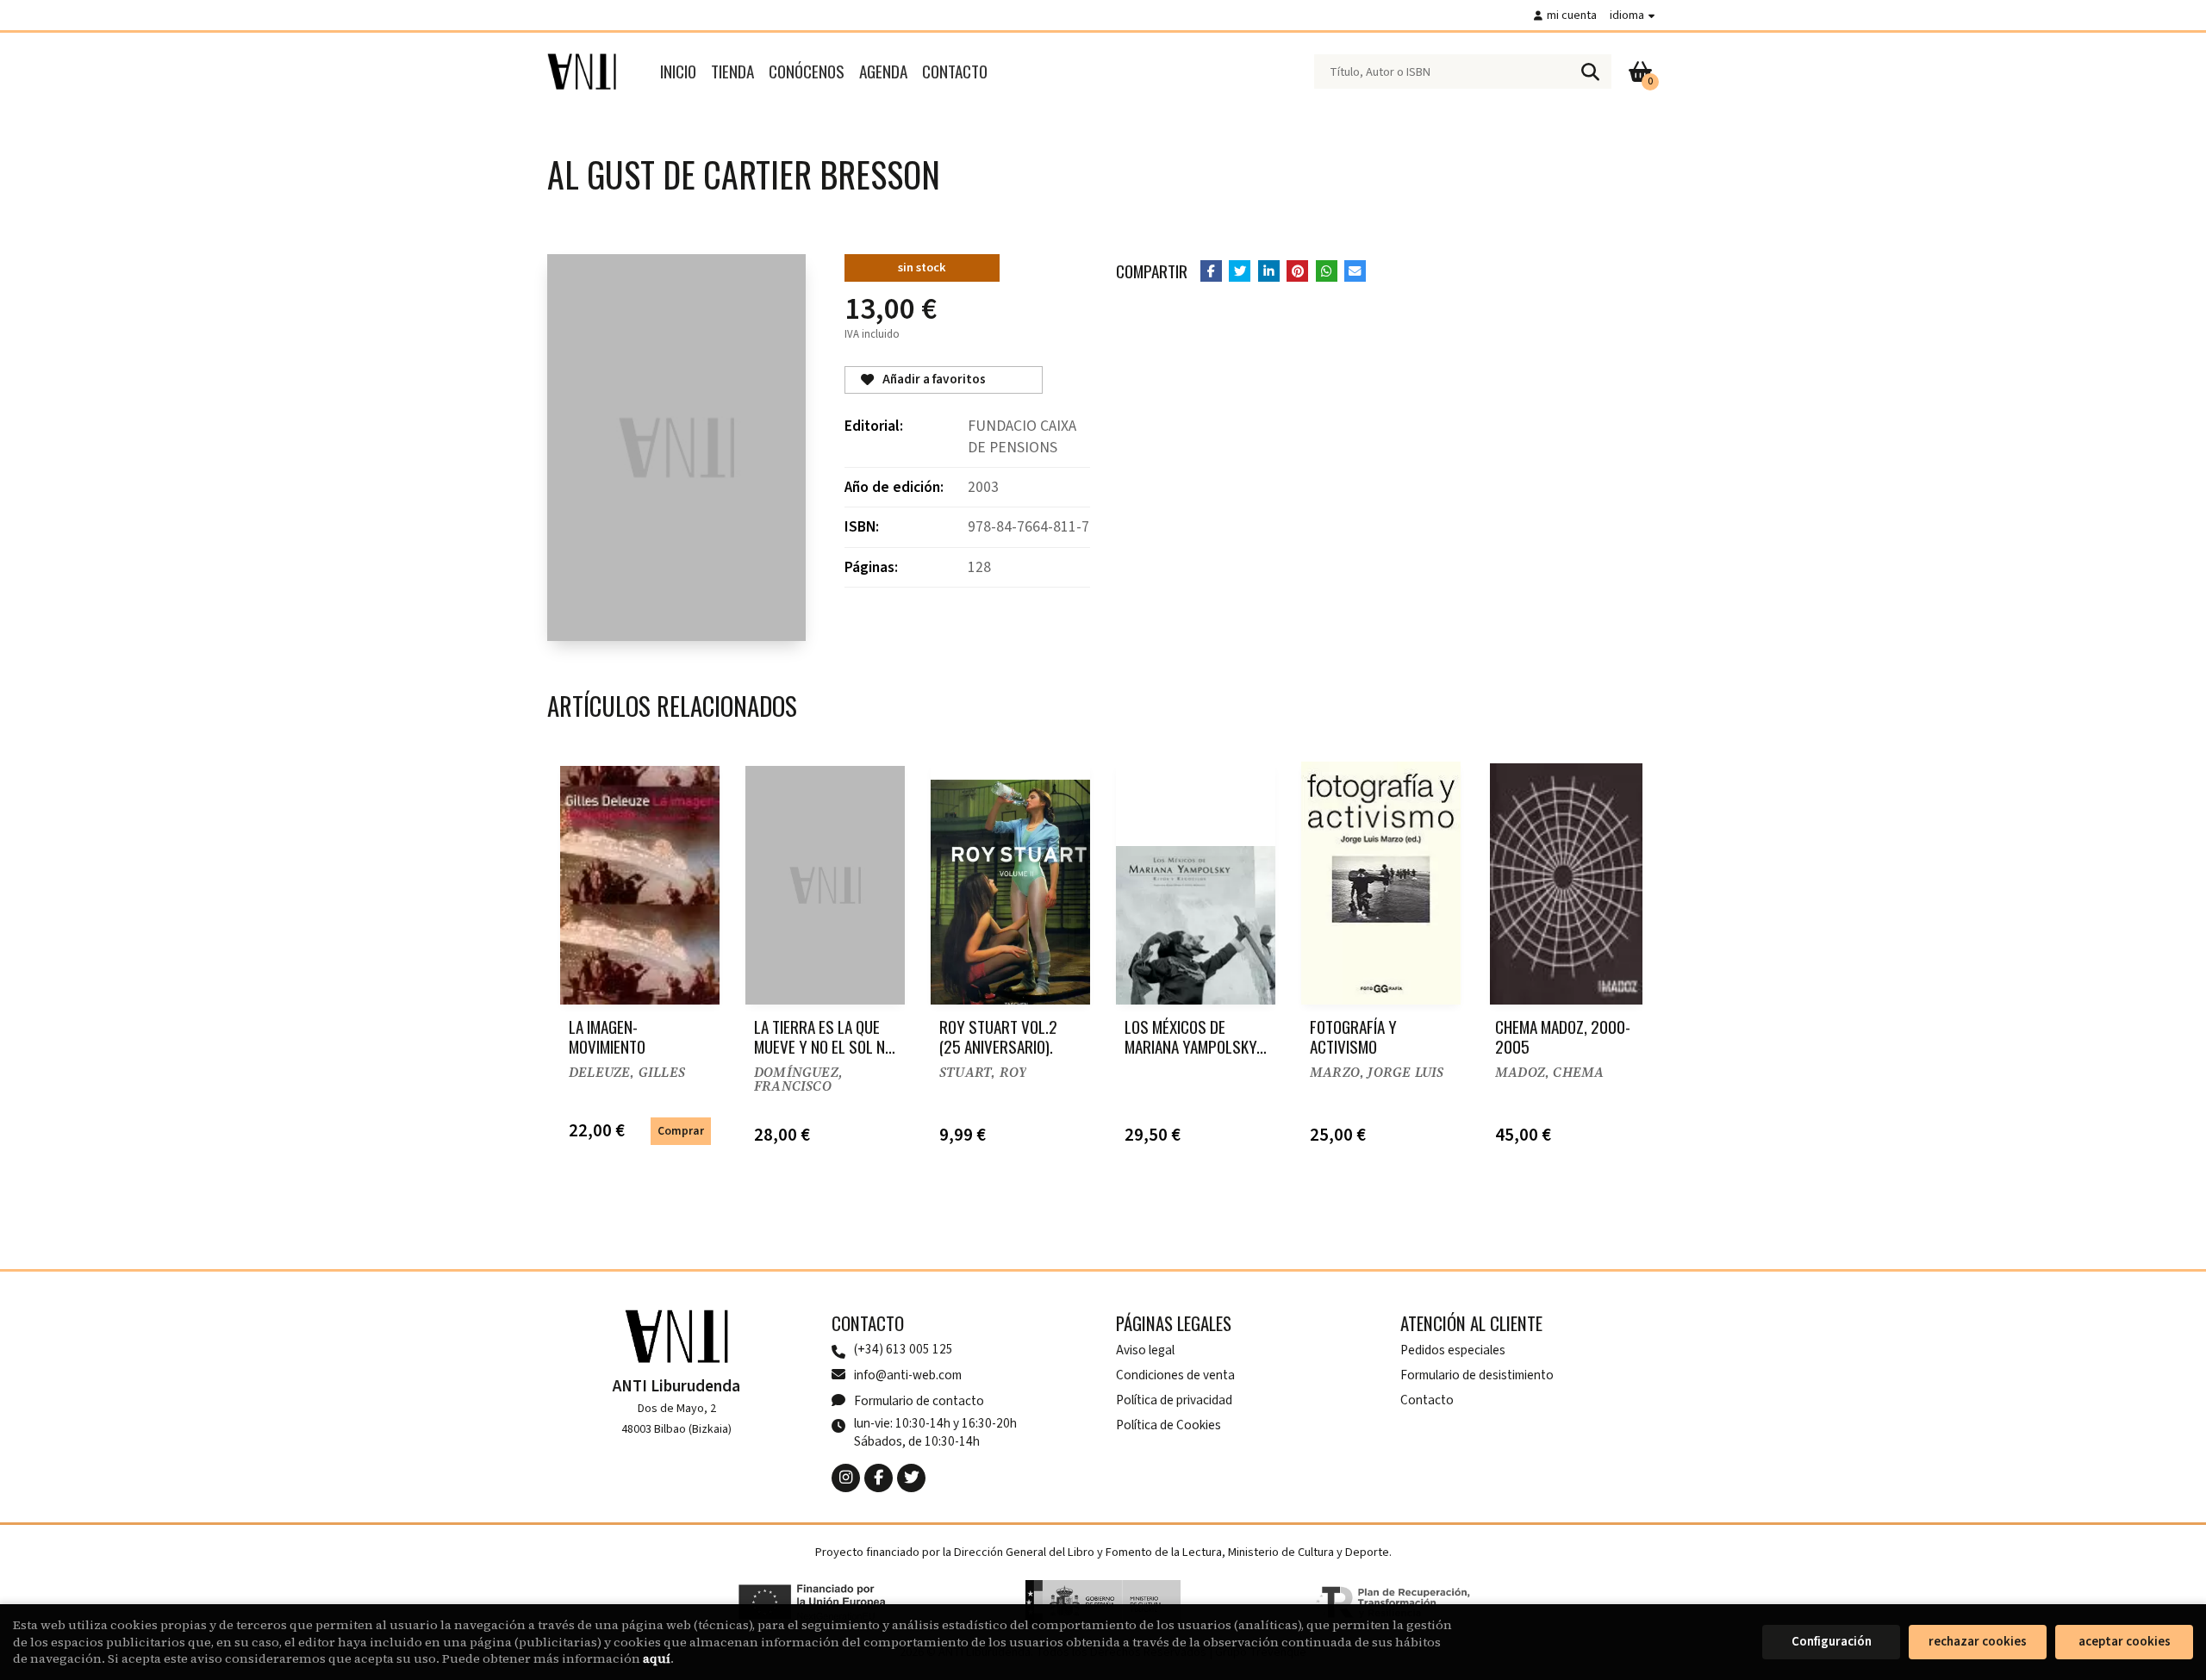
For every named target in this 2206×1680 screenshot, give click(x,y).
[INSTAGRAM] (846, 1478)
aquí (657, 1658)
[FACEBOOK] (879, 1478)
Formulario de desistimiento (1477, 1375)
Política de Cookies (1168, 1425)
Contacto (1427, 1400)
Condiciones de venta (1175, 1375)
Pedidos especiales (1453, 1350)
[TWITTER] (911, 1478)
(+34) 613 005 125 (904, 1350)
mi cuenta (1572, 15)
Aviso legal (1145, 1350)
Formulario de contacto (919, 1401)
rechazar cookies (1978, 1642)
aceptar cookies (2125, 1642)
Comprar (681, 1131)
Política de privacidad (1174, 1400)
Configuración (1832, 1642)
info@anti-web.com (908, 1375)
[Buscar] (1590, 72)
